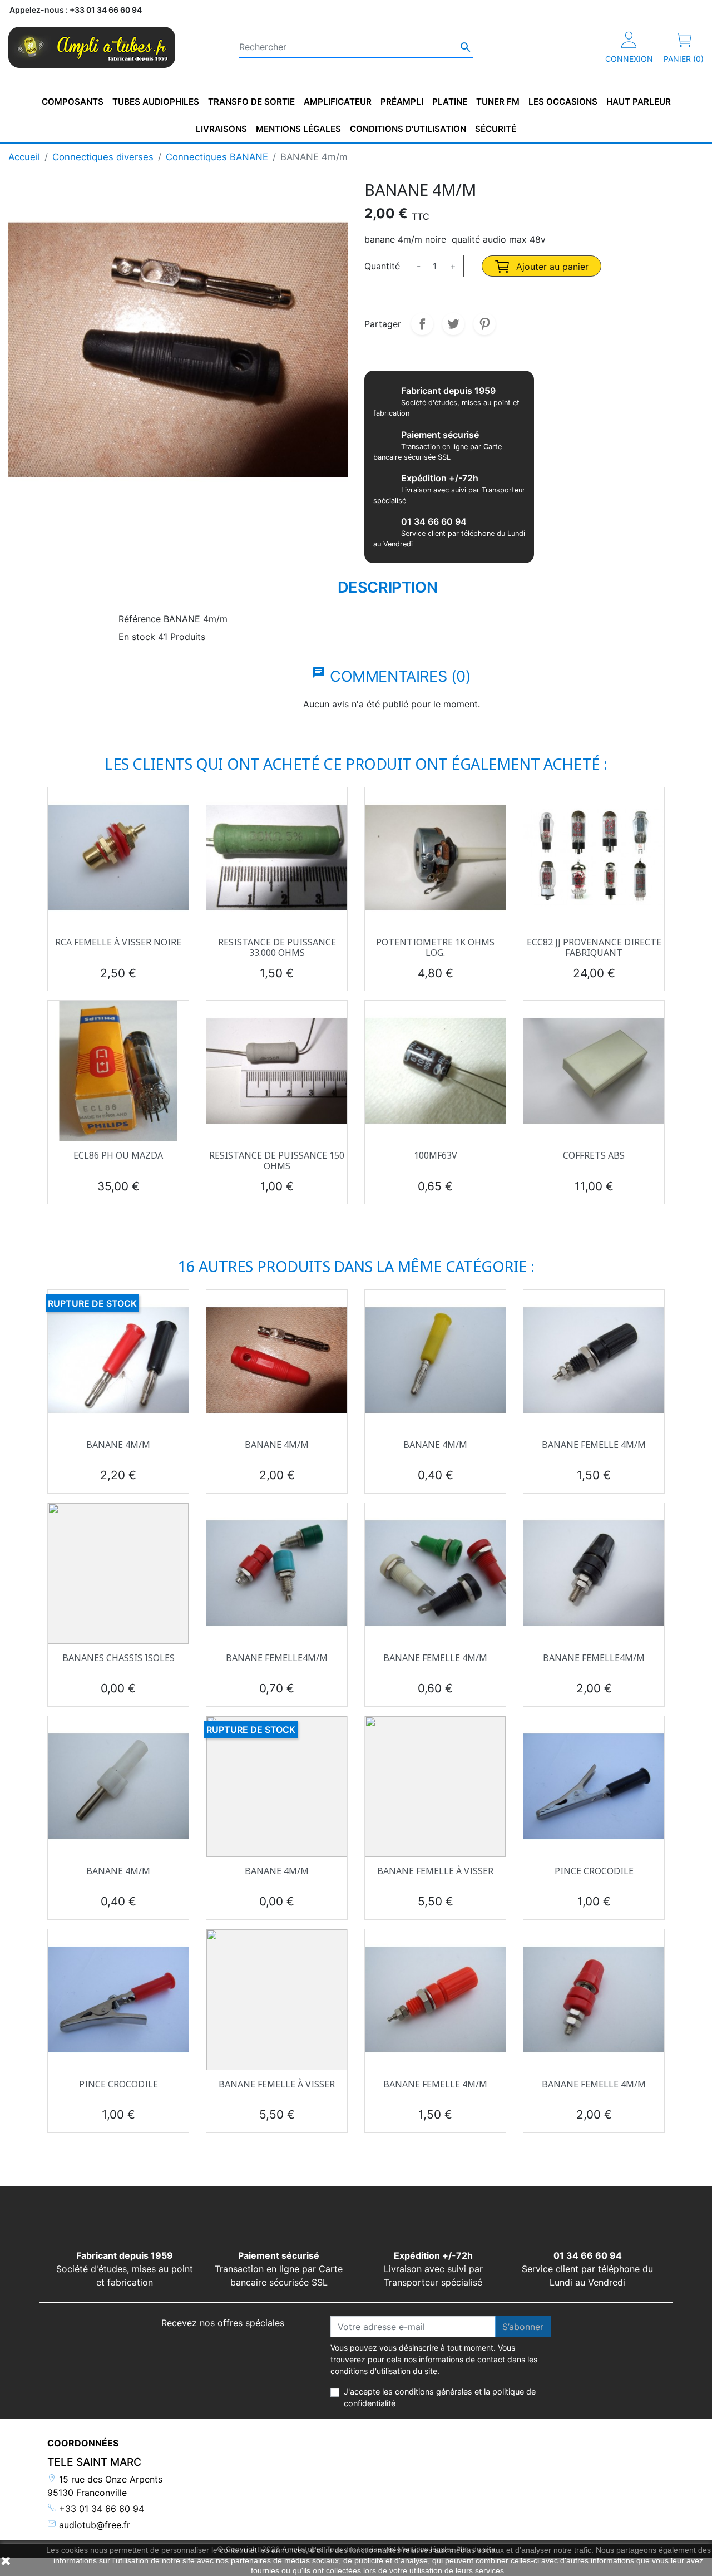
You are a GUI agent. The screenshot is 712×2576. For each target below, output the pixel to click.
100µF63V (436, 1155)
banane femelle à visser (435, 1871)
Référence (140, 619)
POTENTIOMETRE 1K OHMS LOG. (435, 947)
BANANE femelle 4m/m (594, 1445)
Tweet (453, 324)
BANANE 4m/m (118, 1445)
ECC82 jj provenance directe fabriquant (594, 947)
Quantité (382, 266)
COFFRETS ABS (594, 1155)
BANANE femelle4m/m (277, 1658)
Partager (422, 324)
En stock (137, 637)
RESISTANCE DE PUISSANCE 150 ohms (277, 1161)
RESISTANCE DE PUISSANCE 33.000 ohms (277, 947)
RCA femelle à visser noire (118, 942)
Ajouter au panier (551, 267)
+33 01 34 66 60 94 (100, 2509)
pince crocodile (594, 1871)
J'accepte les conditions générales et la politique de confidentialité (440, 2398)
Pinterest (484, 324)
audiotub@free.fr (93, 2525)
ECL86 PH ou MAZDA (118, 1155)
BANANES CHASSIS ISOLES (118, 1658)
